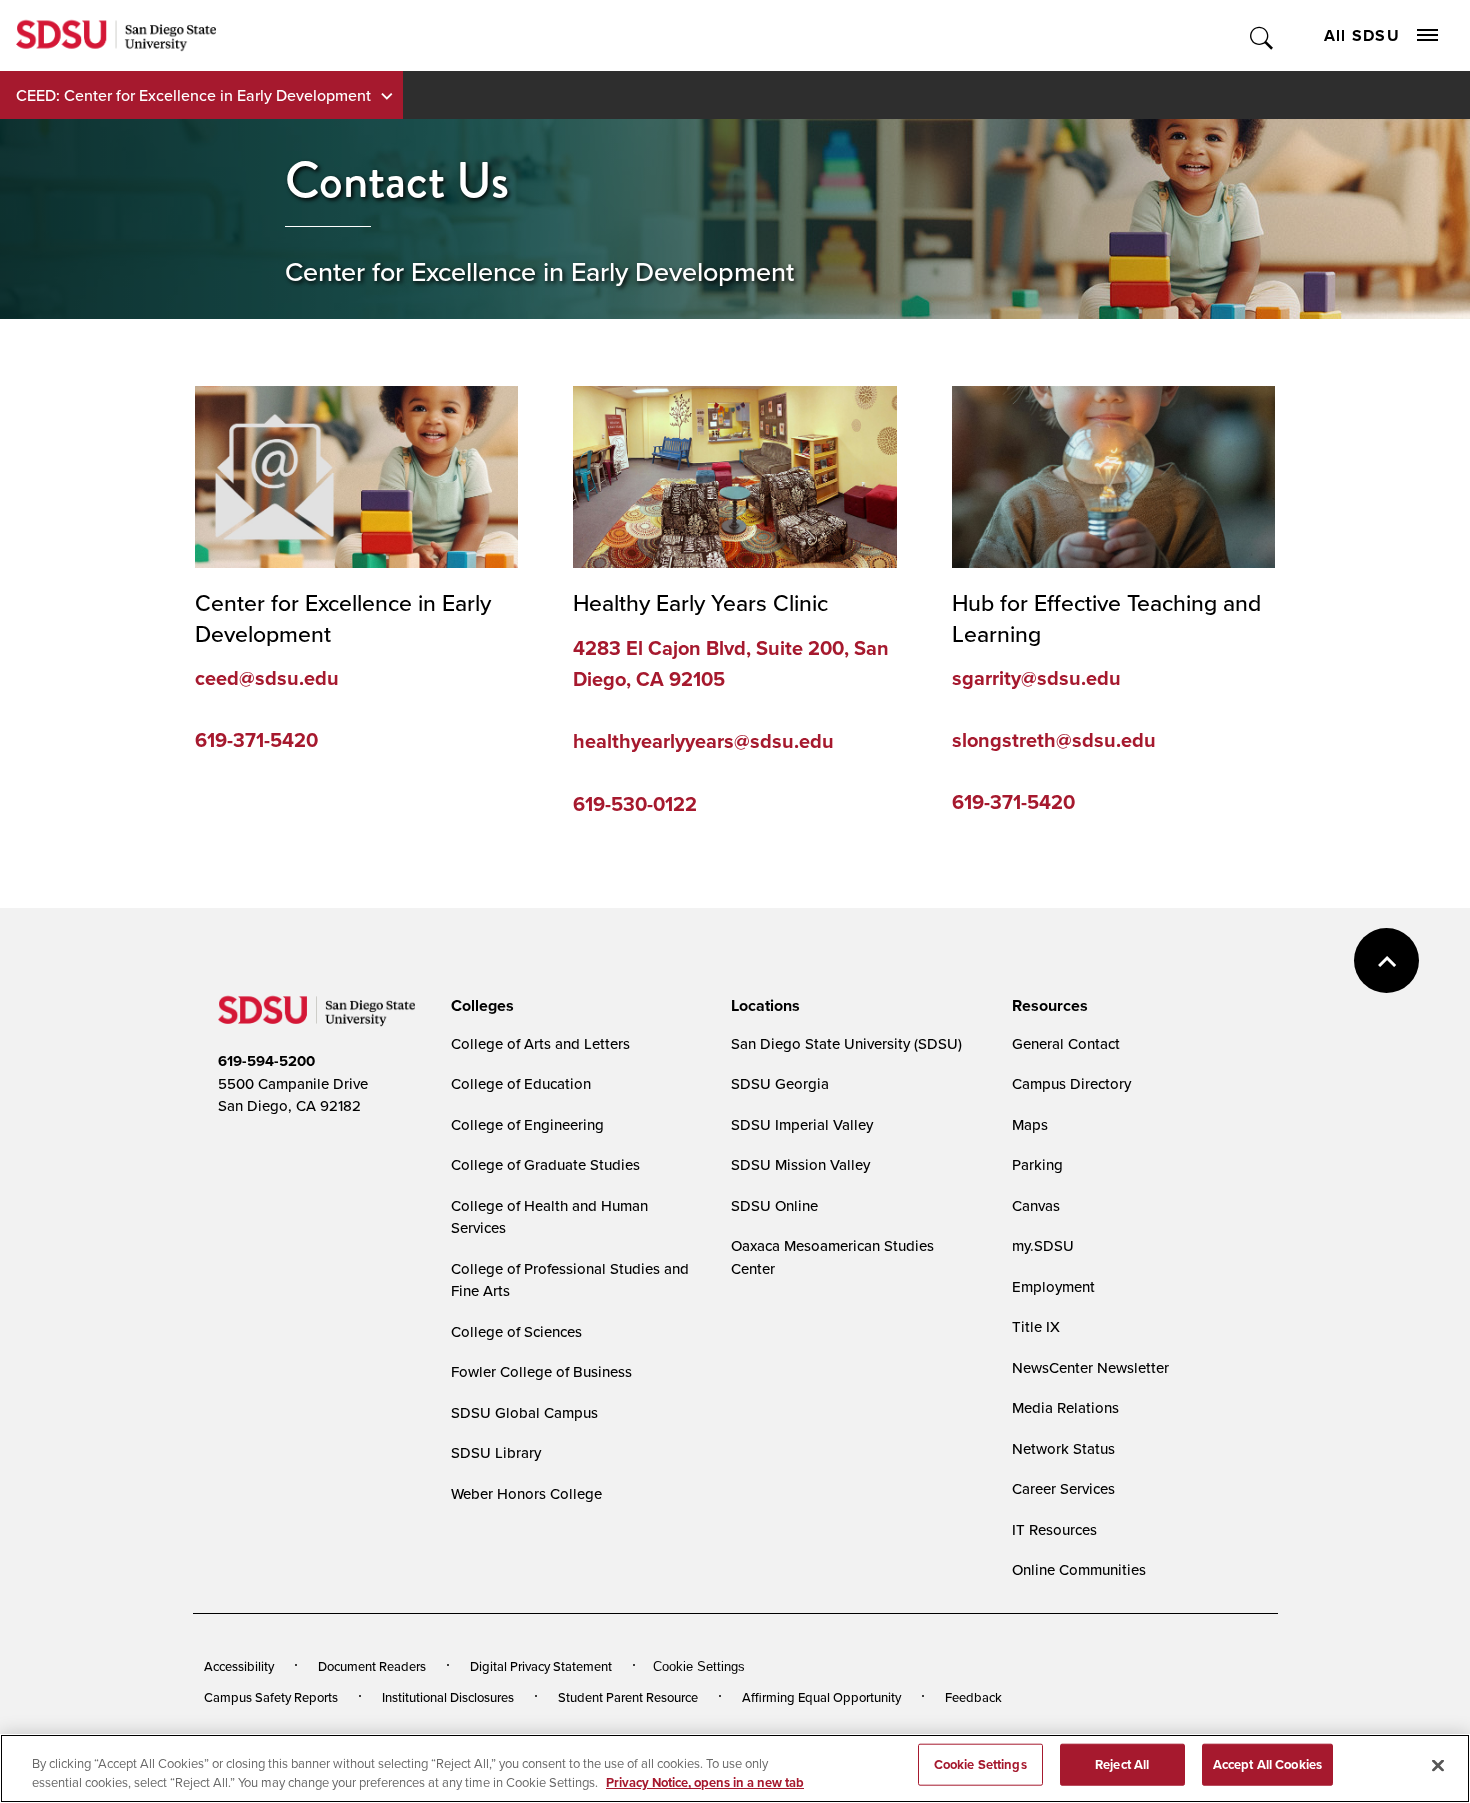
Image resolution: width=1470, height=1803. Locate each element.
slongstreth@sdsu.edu (1054, 740)
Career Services (1063, 1488)
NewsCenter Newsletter (1090, 1367)
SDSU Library (496, 1452)
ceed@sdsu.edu (267, 678)
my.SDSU (1043, 1245)
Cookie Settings (699, 1666)
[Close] (1438, 1766)
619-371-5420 (256, 740)
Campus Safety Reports (271, 1697)
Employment (1053, 1286)
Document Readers (372, 1666)
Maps (1030, 1124)
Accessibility (239, 1666)
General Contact (1066, 1043)
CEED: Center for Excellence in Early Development (193, 95)
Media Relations (1065, 1407)
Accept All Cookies (1267, 1764)
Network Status (1063, 1448)
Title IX (1036, 1326)
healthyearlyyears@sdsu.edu (703, 741)
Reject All (1122, 1764)
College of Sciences (516, 1331)
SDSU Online (774, 1205)
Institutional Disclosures (448, 1697)
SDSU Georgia (780, 1083)
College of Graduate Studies (545, 1164)
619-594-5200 (266, 1061)
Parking (1037, 1164)
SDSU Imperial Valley (802, 1124)
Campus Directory (1071, 1083)
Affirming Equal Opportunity (821, 1697)
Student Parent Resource (628, 1697)
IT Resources (1054, 1529)
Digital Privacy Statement (541, 1666)
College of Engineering (527, 1124)
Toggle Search (1262, 35)
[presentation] (479, 1006)
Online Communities (1079, 1569)
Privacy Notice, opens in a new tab (705, 1782)
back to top (1386, 960)
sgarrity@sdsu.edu (1036, 678)
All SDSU (1362, 35)
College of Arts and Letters (540, 1043)
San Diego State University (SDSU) (846, 1043)
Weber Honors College (526, 1493)
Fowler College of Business (541, 1371)
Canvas (1036, 1205)
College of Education (521, 1083)
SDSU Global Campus (524, 1412)
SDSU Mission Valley (800, 1164)
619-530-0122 (635, 804)
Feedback (973, 1697)
